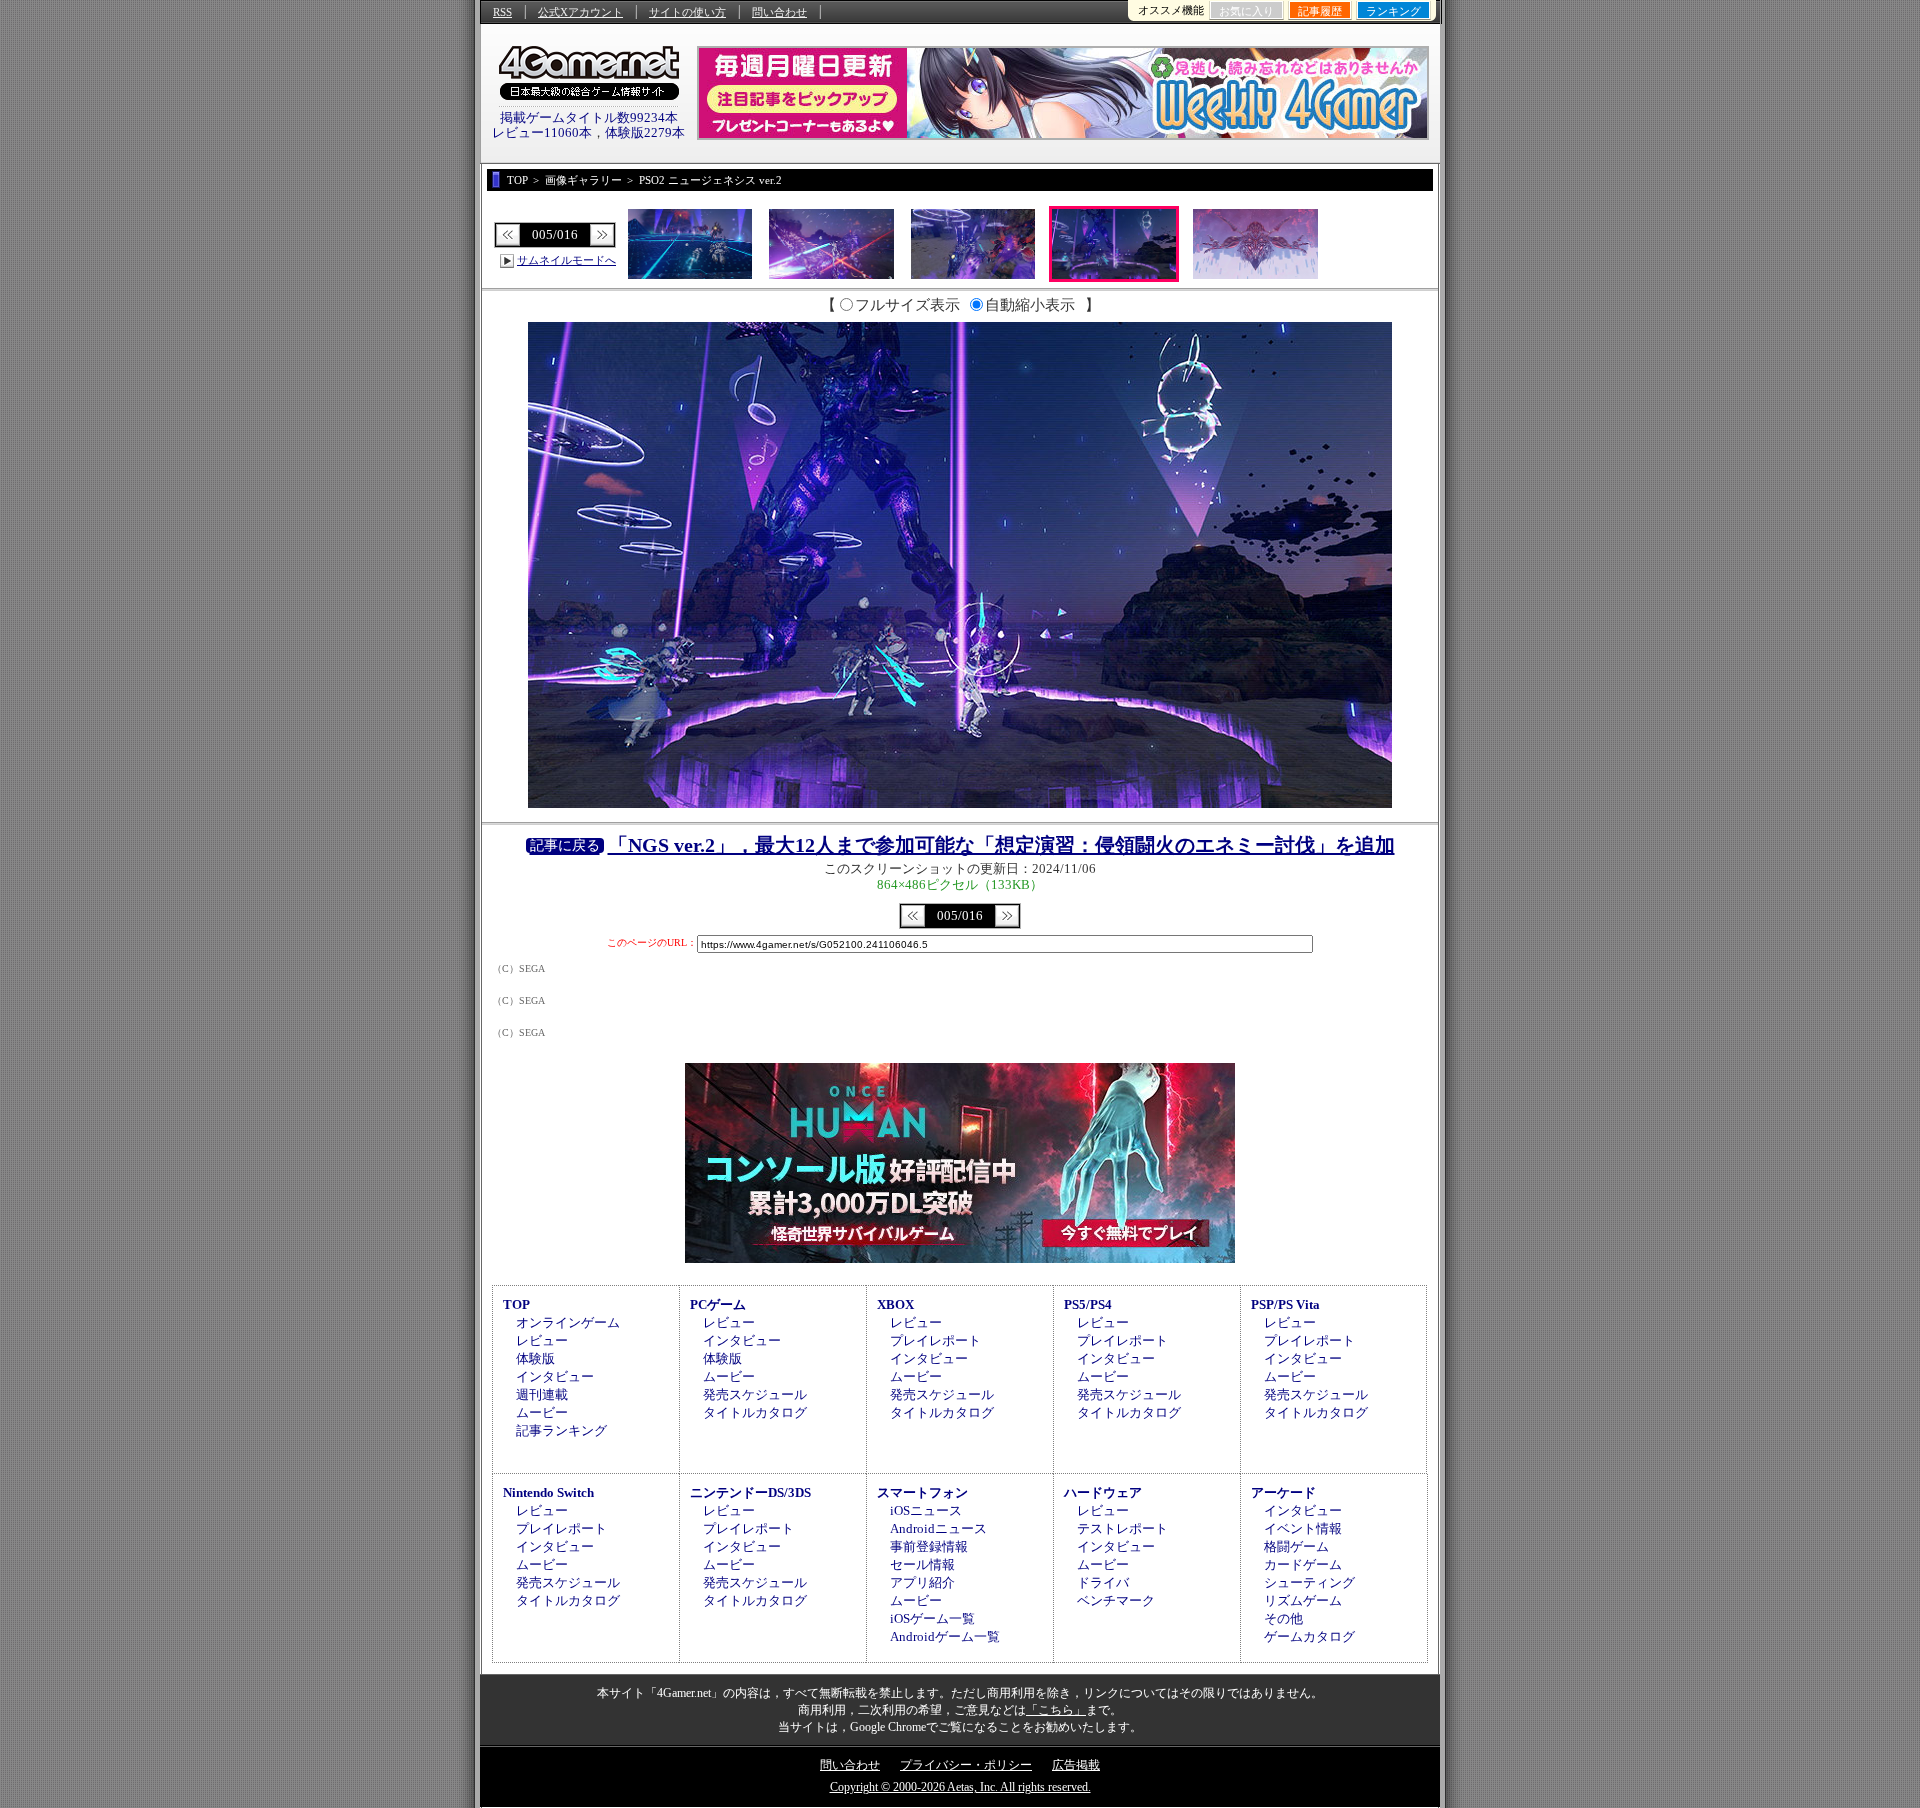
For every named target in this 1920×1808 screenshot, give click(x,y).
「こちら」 (1056, 1710)
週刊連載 (542, 1394)
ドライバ (1103, 1582)
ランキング (1393, 11)
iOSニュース (926, 1510)
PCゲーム (718, 1304)
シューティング (1309, 1582)
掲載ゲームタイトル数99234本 (589, 117)
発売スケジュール (755, 1394)
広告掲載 (1076, 1765)
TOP (516, 1304)
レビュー (542, 1340)
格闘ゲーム (1296, 1546)
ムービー (542, 1412)
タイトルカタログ (755, 1412)
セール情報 (922, 1564)
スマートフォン (922, 1492)
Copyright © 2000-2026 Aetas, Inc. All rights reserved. (960, 1787)
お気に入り (1246, 11)
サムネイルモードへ (566, 260)
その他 (1283, 1618)
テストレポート (1122, 1528)
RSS (502, 12)
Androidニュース (938, 1528)
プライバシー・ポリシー (966, 1765)
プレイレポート (935, 1340)
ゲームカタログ (1309, 1636)
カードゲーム (1303, 1564)
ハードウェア (1103, 1492)
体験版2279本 (645, 132)
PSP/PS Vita (1285, 1304)
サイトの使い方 (687, 12)
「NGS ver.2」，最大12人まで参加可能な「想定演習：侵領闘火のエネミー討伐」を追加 (1001, 845)
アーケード (1283, 1492)
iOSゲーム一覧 (932, 1618)
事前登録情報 (929, 1546)
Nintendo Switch (548, 1492)
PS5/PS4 (1088, 1304)
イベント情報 (1303, 1528)
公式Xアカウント (580, 12)
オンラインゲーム (568, 1322)
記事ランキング (561, 1430)
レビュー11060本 (542, 132)
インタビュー (555, 1376)
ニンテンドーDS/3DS (750, 1492)
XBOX (895, 1304)
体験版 (535, 1358)
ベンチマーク (1116, 1600)
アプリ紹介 (922, 1582)
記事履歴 (1320, 11)
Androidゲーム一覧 (945, 1636)
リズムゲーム (1303, 1600)
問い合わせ (779, 12)
